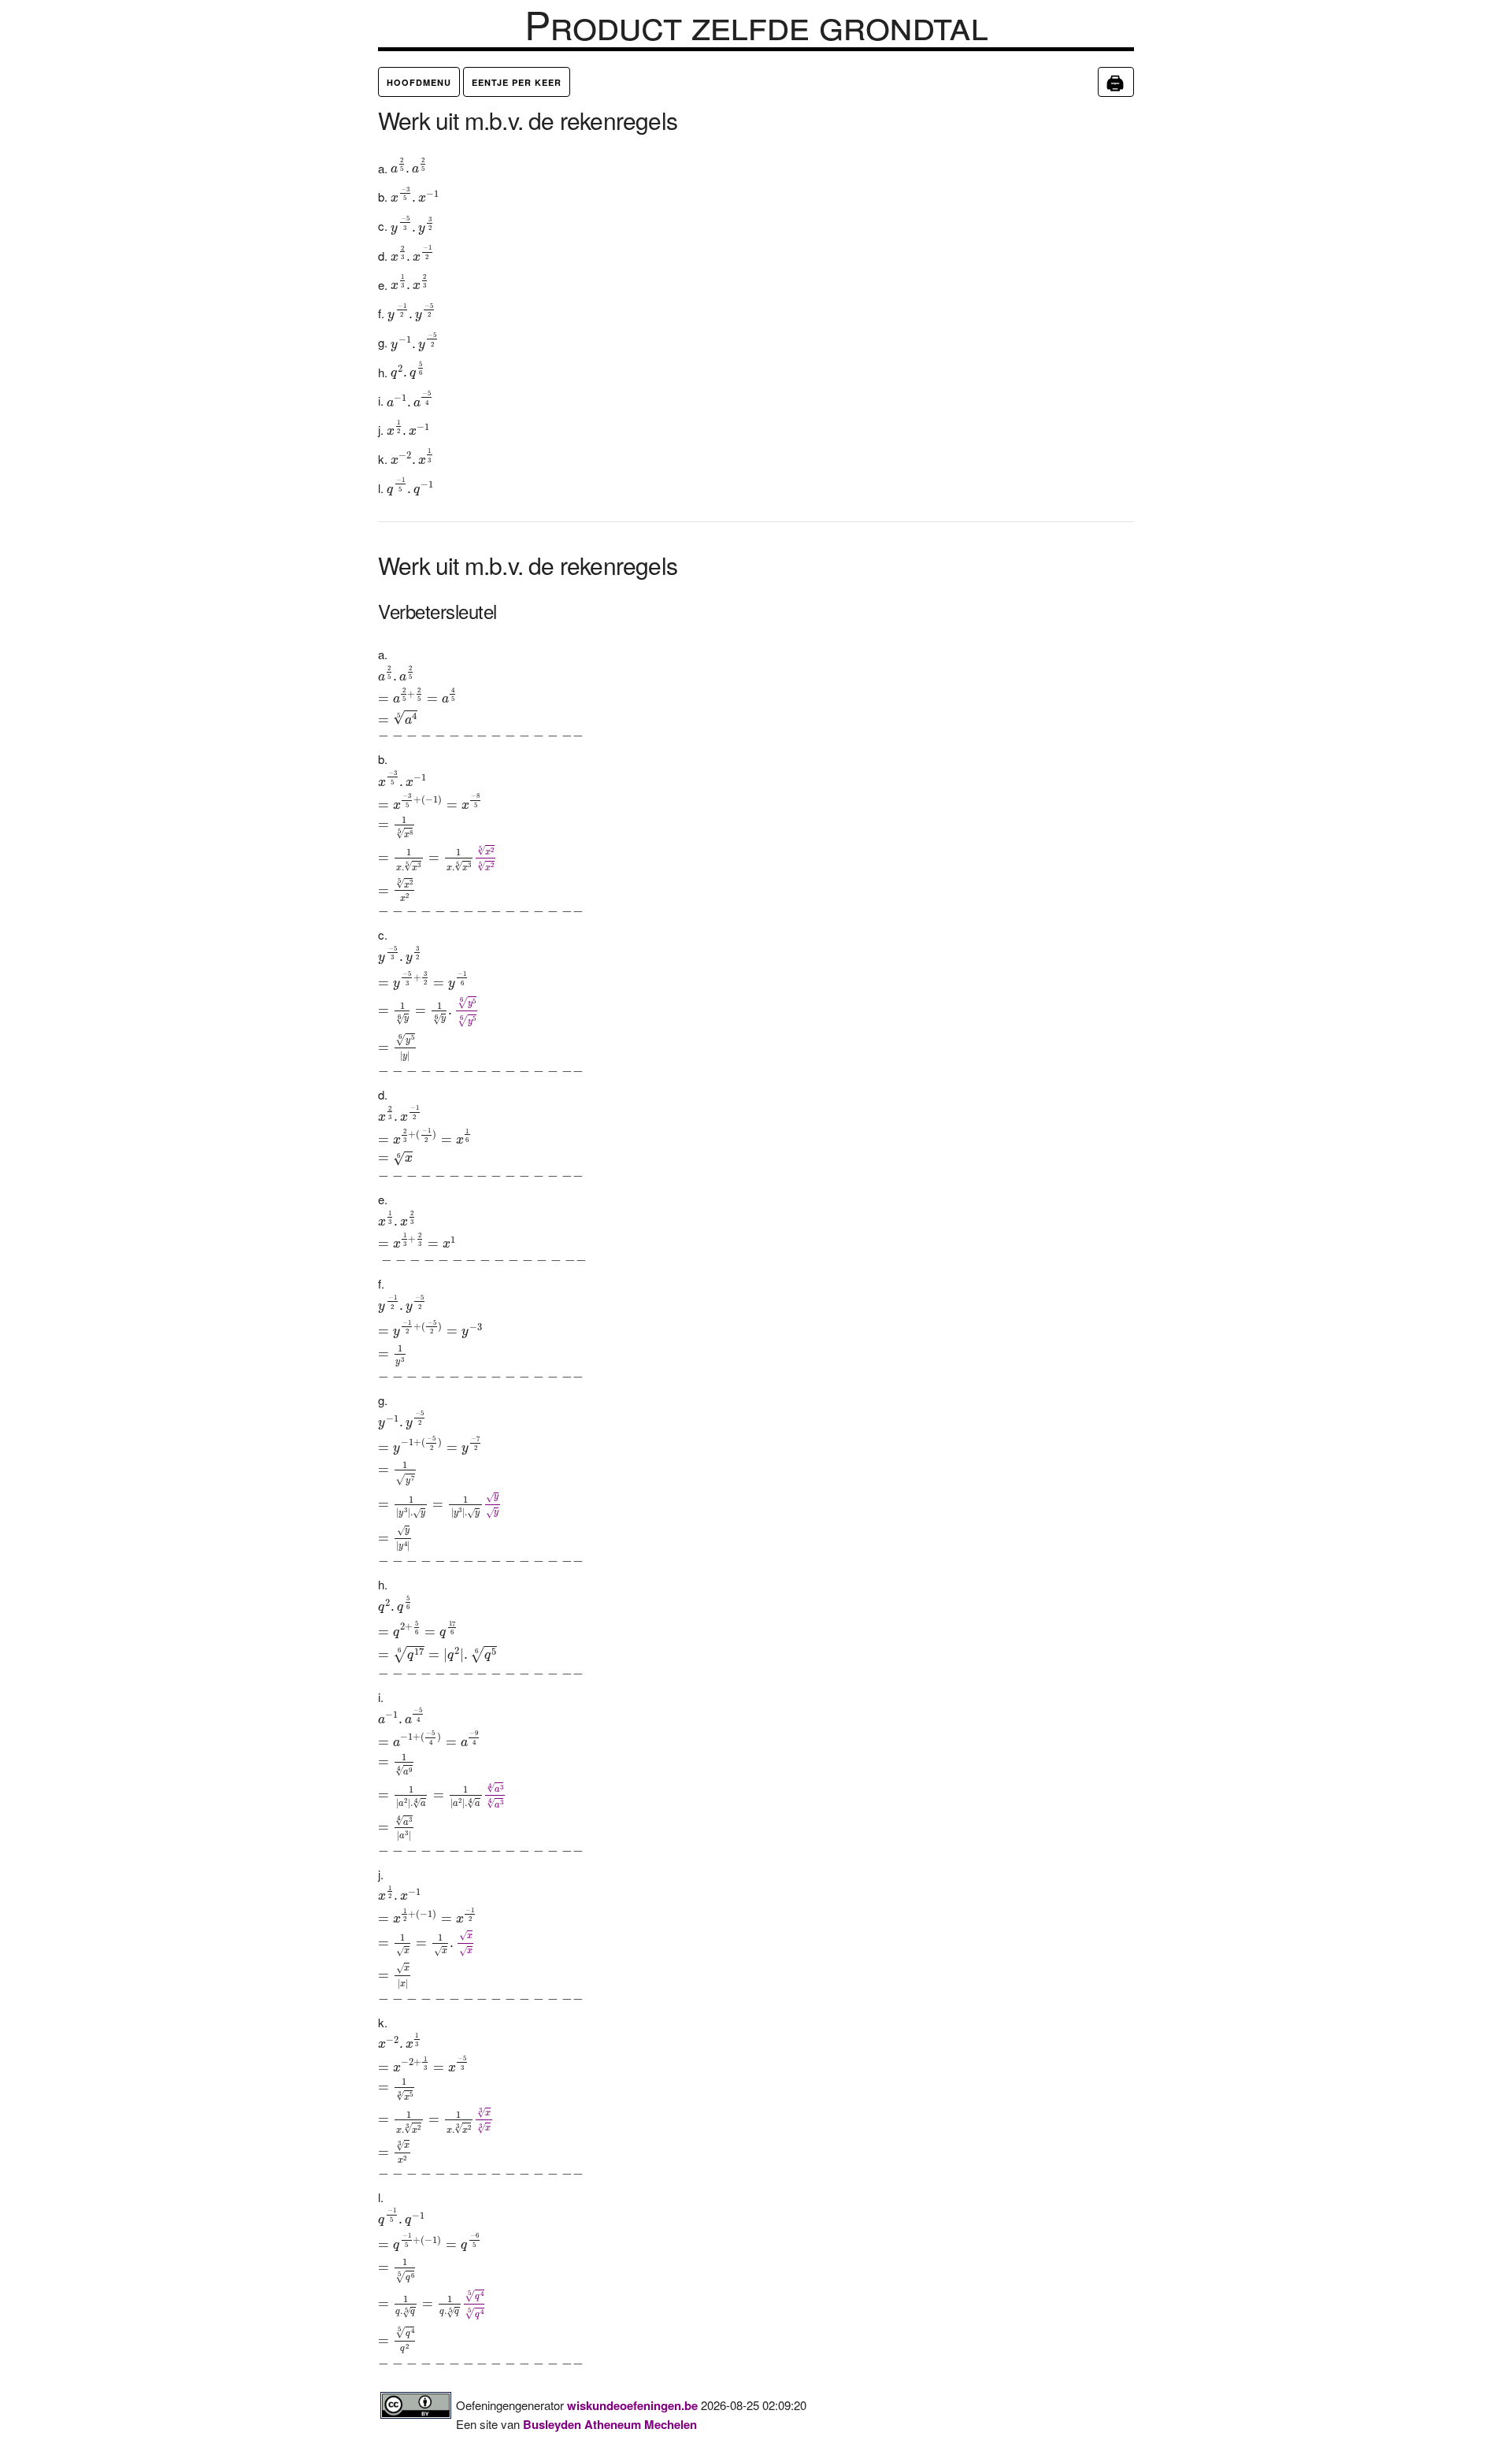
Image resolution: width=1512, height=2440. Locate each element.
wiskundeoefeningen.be (632, 2405)
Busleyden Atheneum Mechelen (610, 2424)
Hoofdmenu (419, 82)
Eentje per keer (517, 82)
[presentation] (409, 166)
